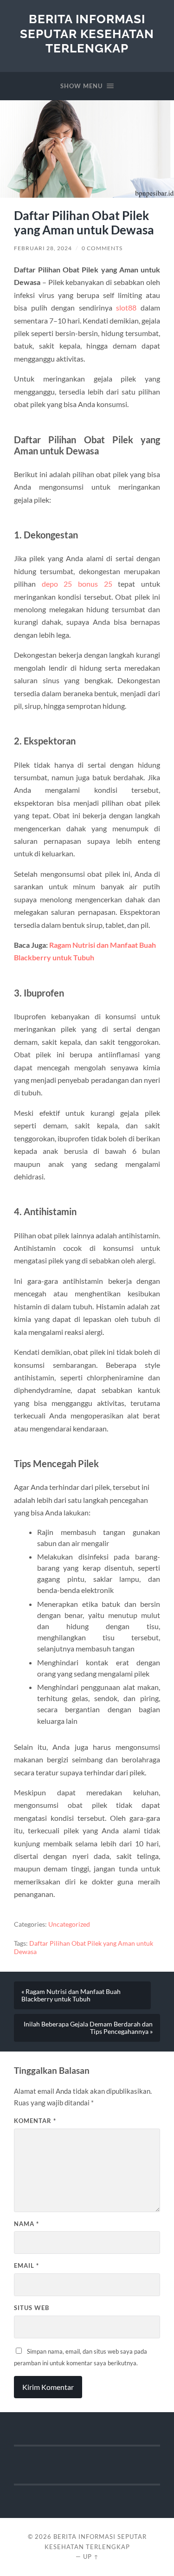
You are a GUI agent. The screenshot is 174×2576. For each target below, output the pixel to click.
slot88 (126, 307)
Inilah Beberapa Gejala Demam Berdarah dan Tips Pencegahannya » (88, 2028)
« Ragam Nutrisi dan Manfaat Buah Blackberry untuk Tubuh (71, 1995)
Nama (26, 2224)
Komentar (35, 2121)
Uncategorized (69, 1924)
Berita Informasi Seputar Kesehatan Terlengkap (87, 33)
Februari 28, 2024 (43, 248)
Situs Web (32, 2308)
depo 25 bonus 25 (77, 584)
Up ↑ (91, 2557)
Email (26, 2265)
